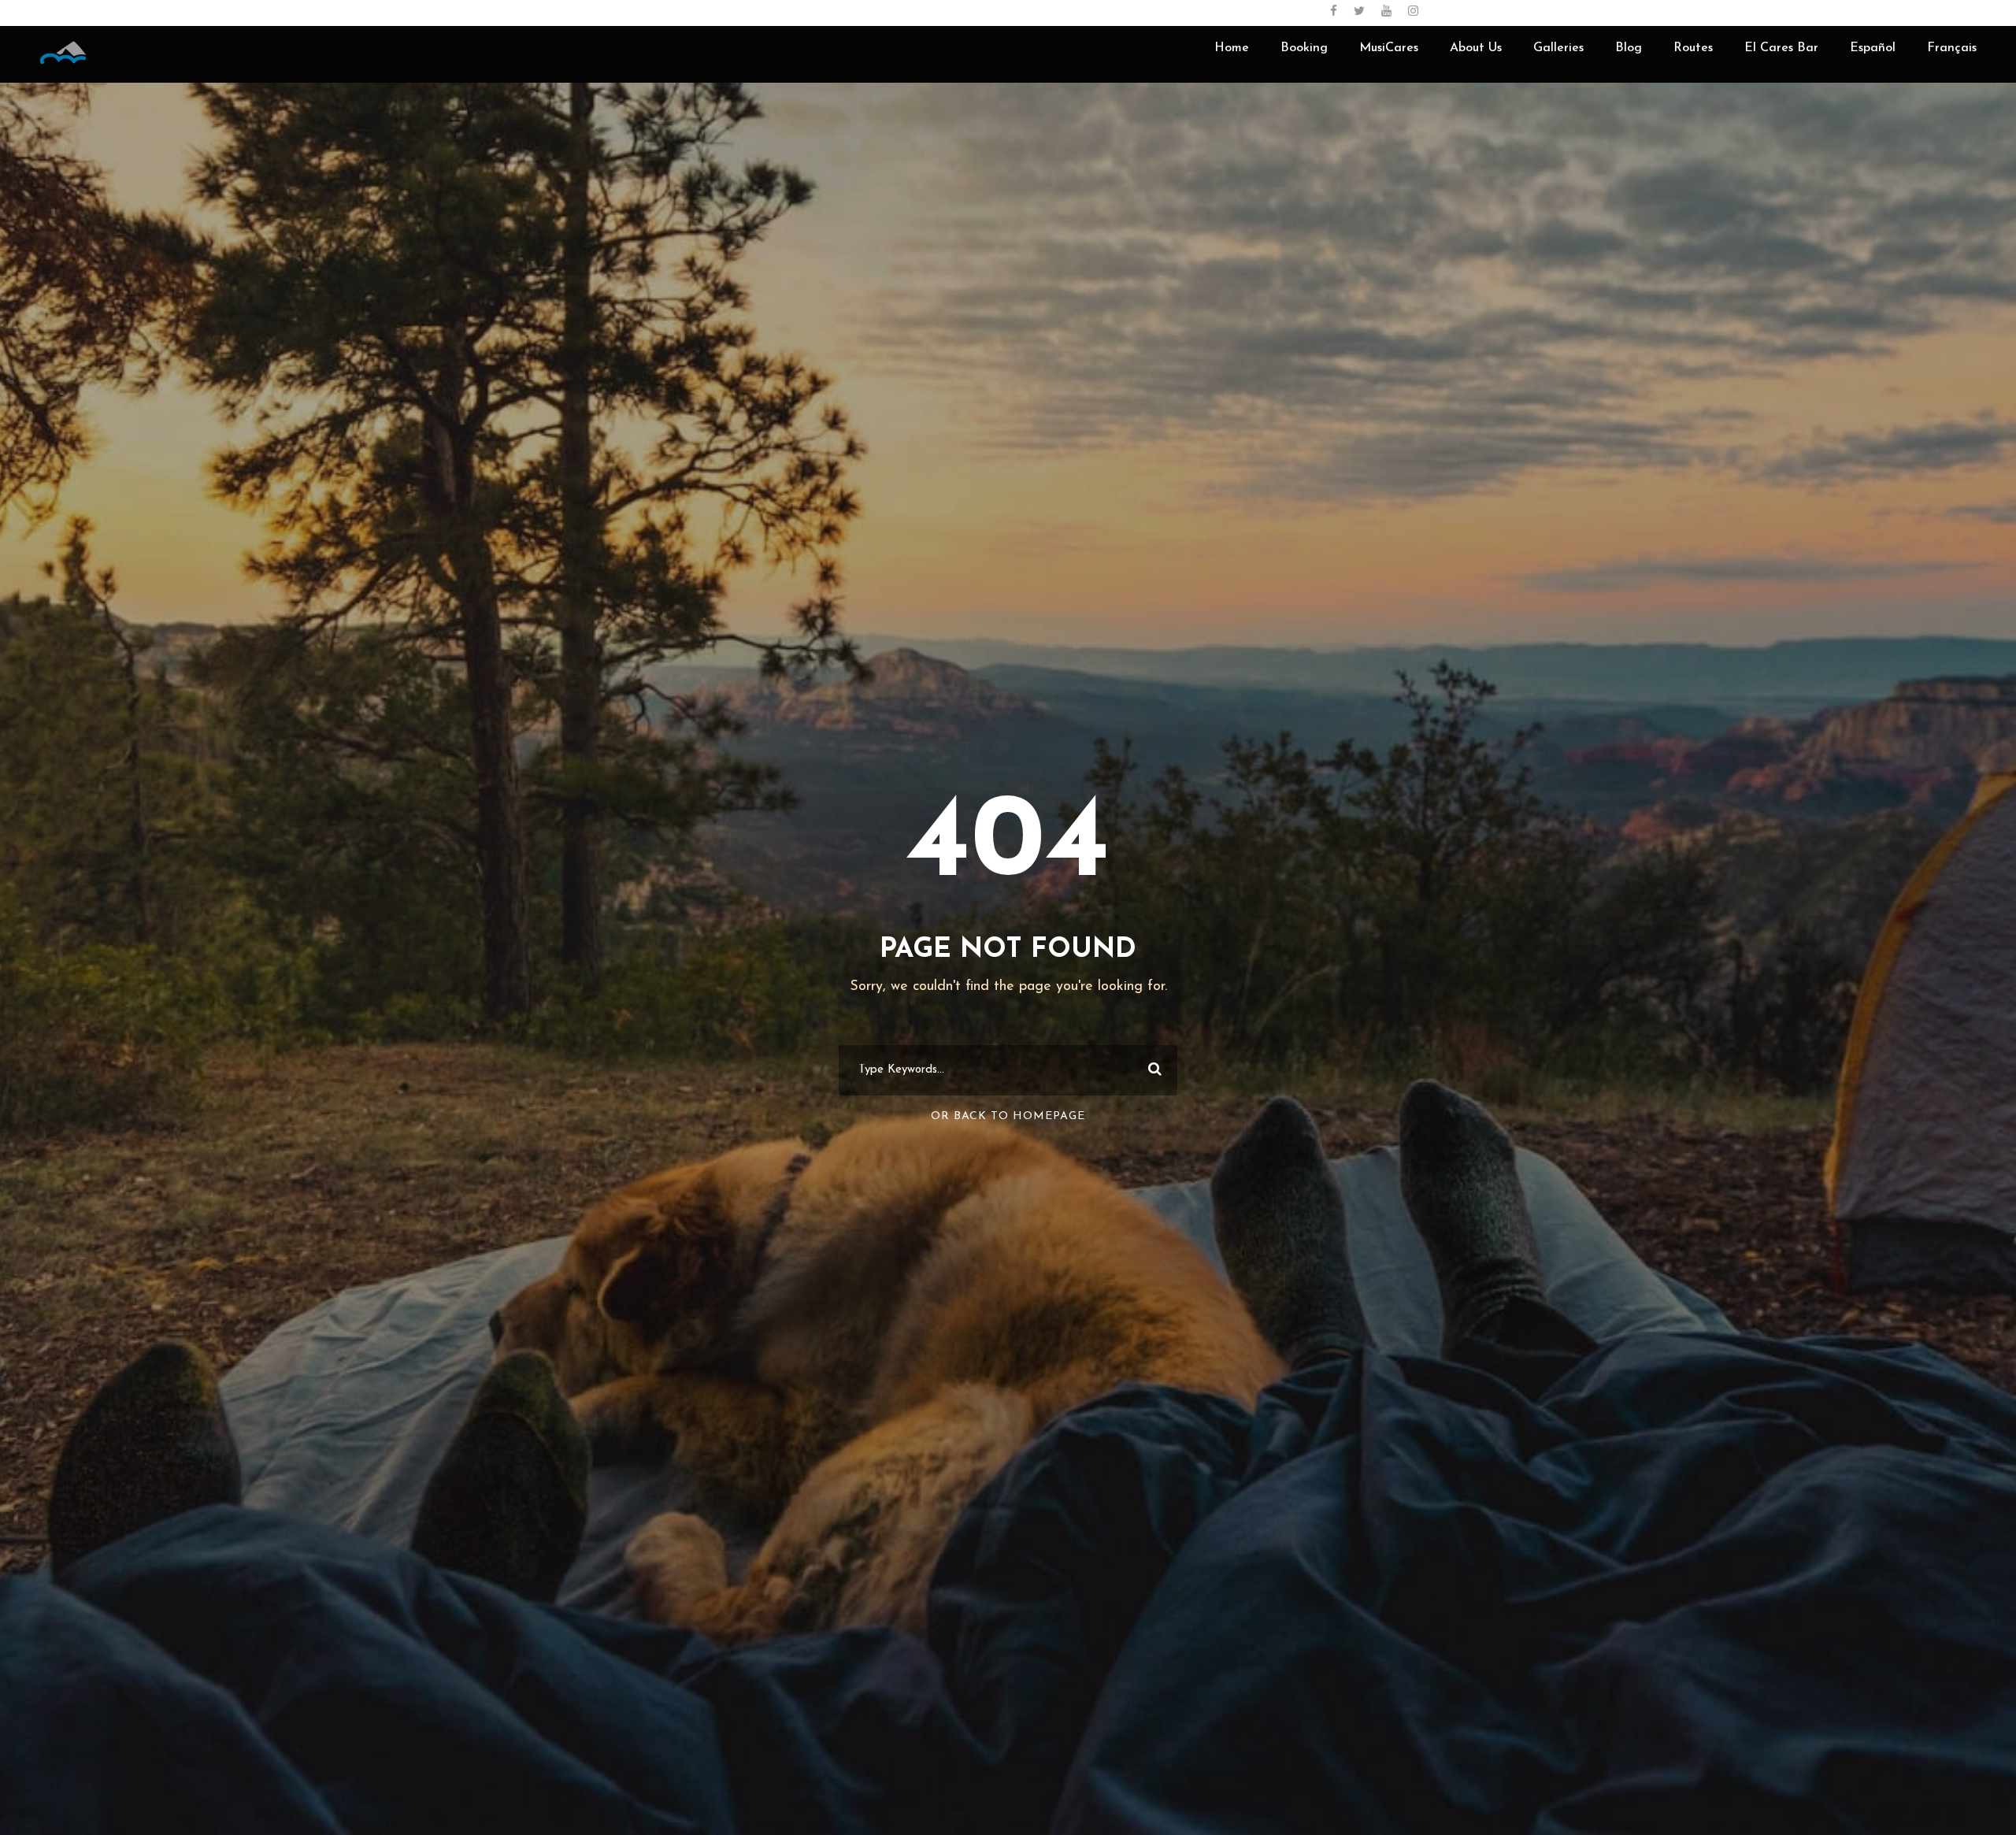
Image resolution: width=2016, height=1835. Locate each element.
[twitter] (1359, 12)
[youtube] (1386, 12)
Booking (1304, 48)
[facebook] (1334, 12)
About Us (1476, 48)
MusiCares (1389, 48)
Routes (1693, 48)
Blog (1629, 48)
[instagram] (1413, 12)
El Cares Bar (1781, 48)
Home (1232, 48)
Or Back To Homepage (1008, 1116)
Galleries (1558, 48)
